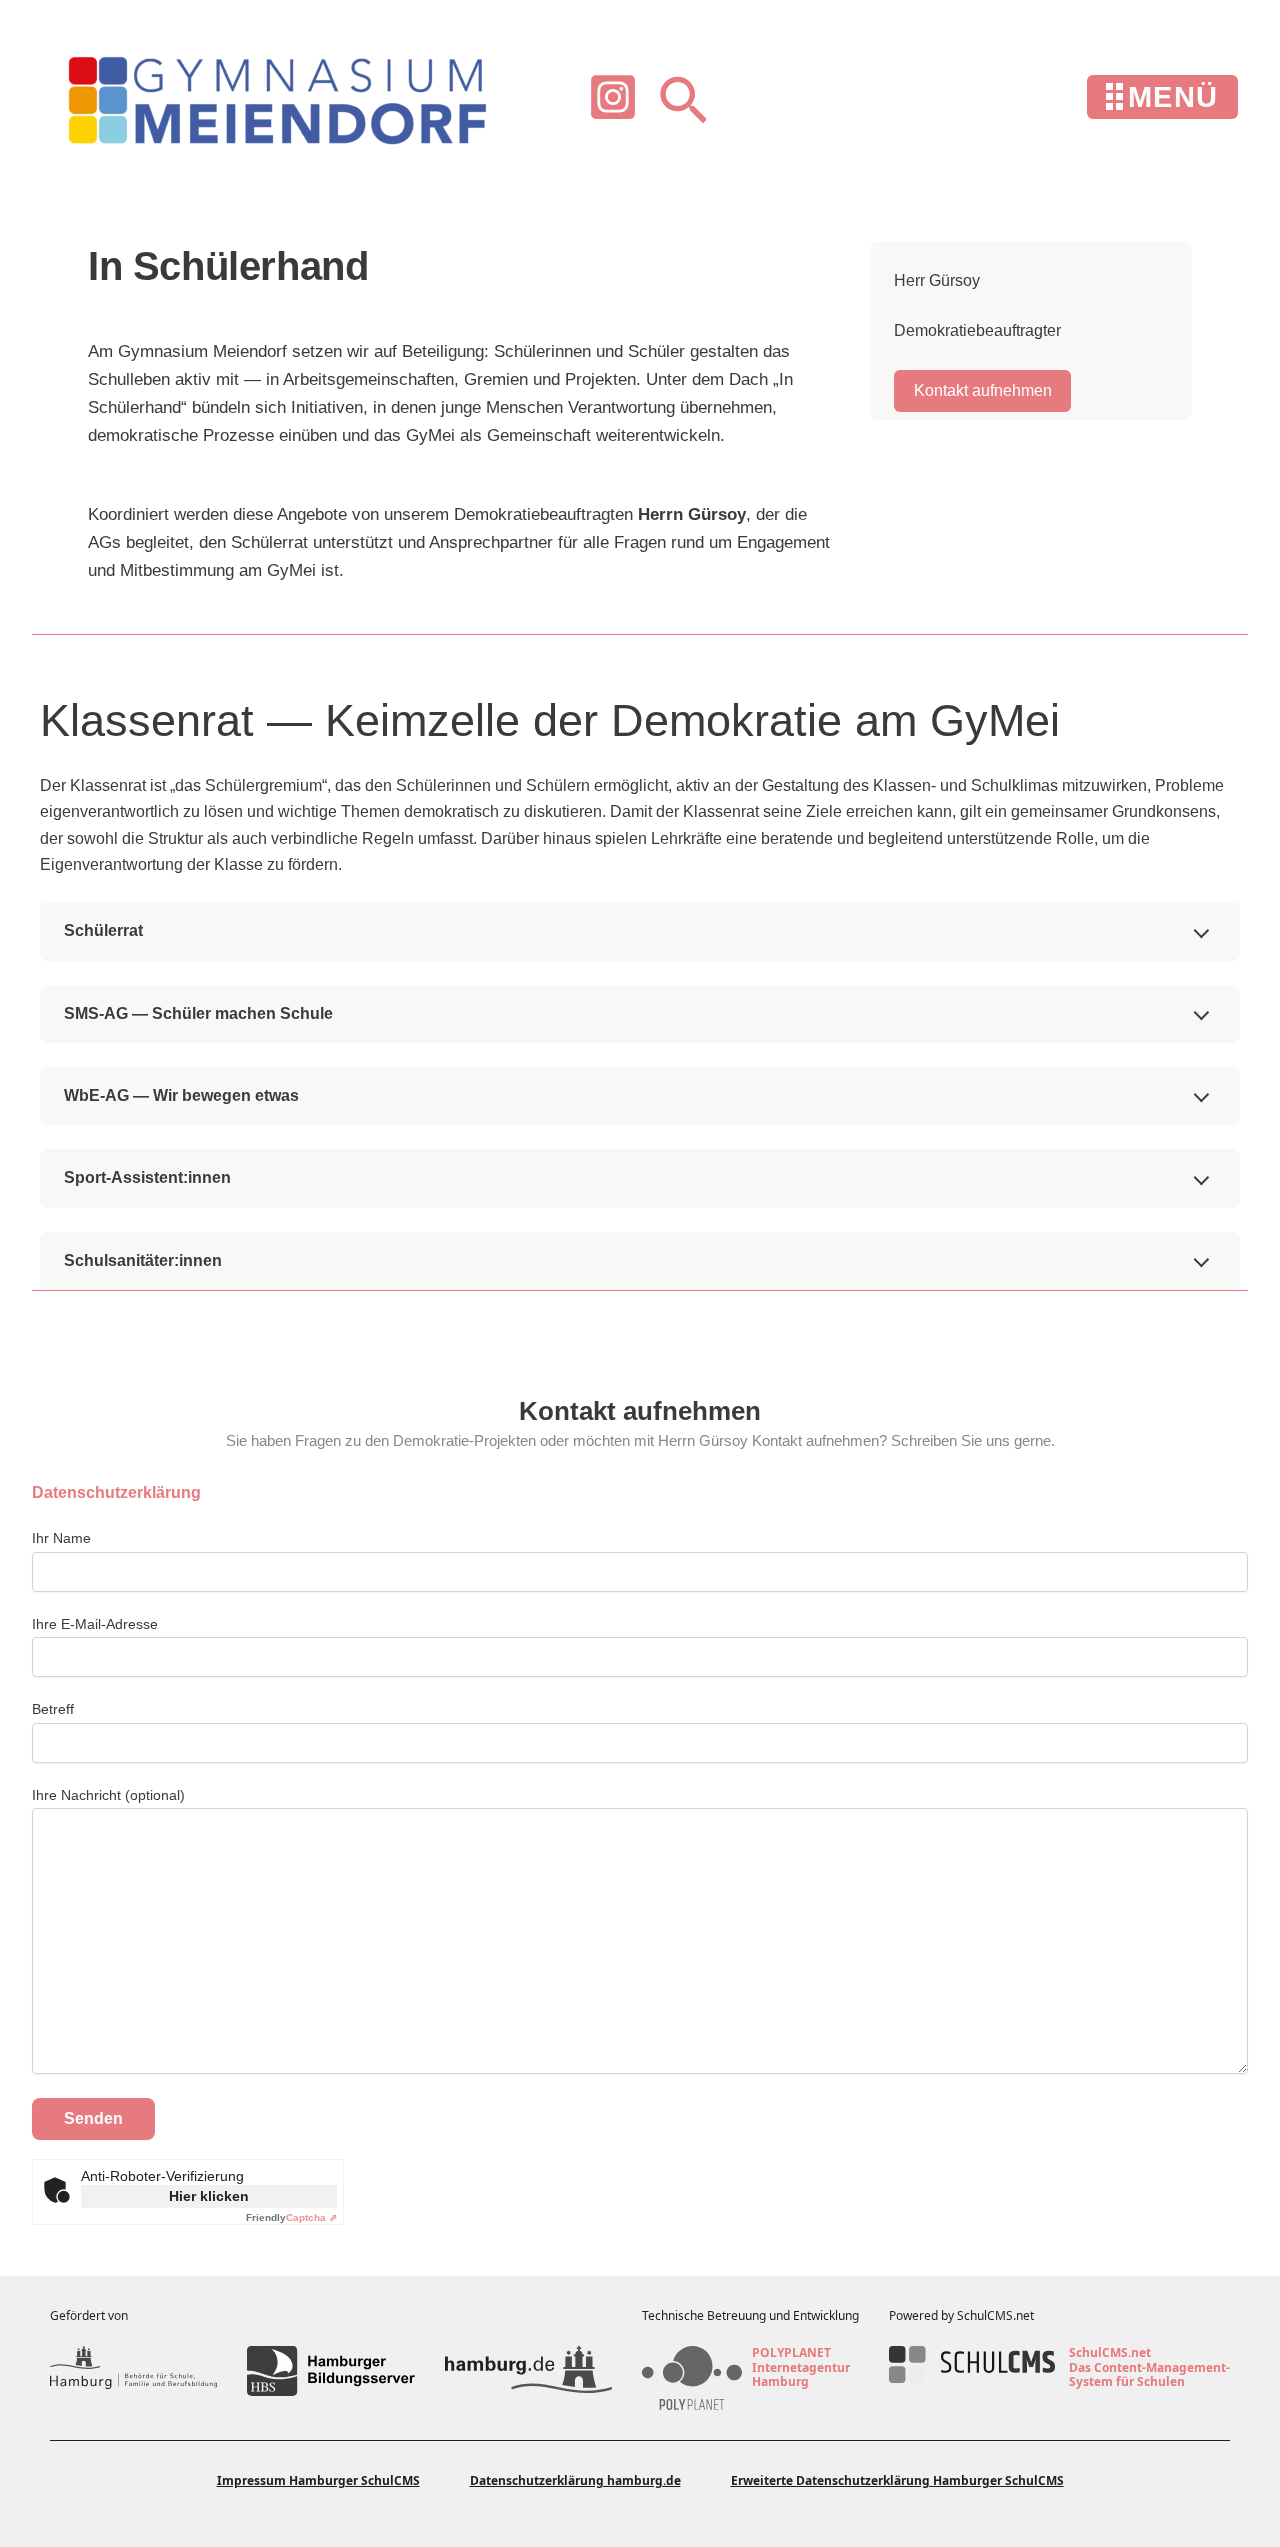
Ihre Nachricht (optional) (108, 1795)
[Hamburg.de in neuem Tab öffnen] (528, 2371)
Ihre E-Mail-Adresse (95, 1624)
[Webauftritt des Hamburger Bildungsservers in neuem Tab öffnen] (330, 2371)
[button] (683, 97)
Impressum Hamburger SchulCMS (318, 2480)
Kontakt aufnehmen (983, 390)
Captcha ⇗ (291, 2217)
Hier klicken (209, 2196)
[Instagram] (613, 97)
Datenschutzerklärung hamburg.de (575, 2480)
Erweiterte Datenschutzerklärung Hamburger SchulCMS (897, 2480)
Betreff (53, 1709)
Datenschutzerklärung (116, 1492)
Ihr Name (61, 1538)
